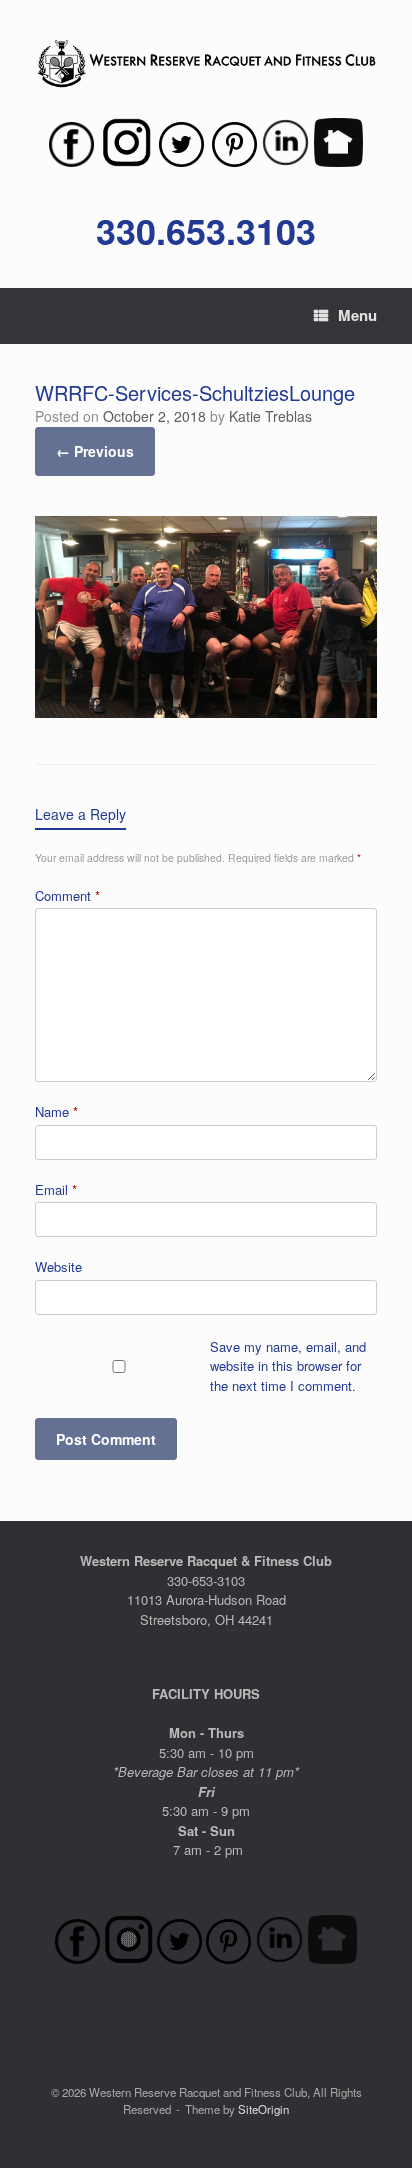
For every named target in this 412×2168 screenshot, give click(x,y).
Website (58, 1266)
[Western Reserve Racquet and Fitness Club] (206, 64)
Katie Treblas (270, 416)
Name (56, 1111)
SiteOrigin (263, 2109)
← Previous (95, 451)
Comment (67, 895)
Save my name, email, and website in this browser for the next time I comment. (288, 1366)
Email (56, 1189)
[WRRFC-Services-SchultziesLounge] (206, 711)
